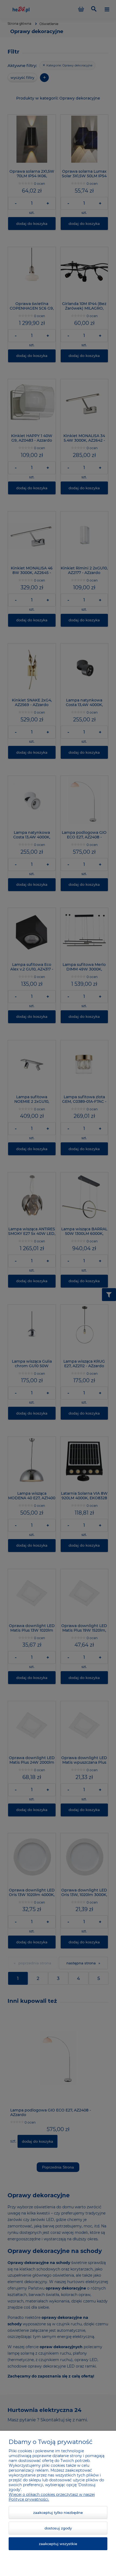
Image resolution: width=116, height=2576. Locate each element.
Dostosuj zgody (58, 2528)
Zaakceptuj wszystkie (58, 2544)
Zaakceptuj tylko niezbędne (58, 2513)
